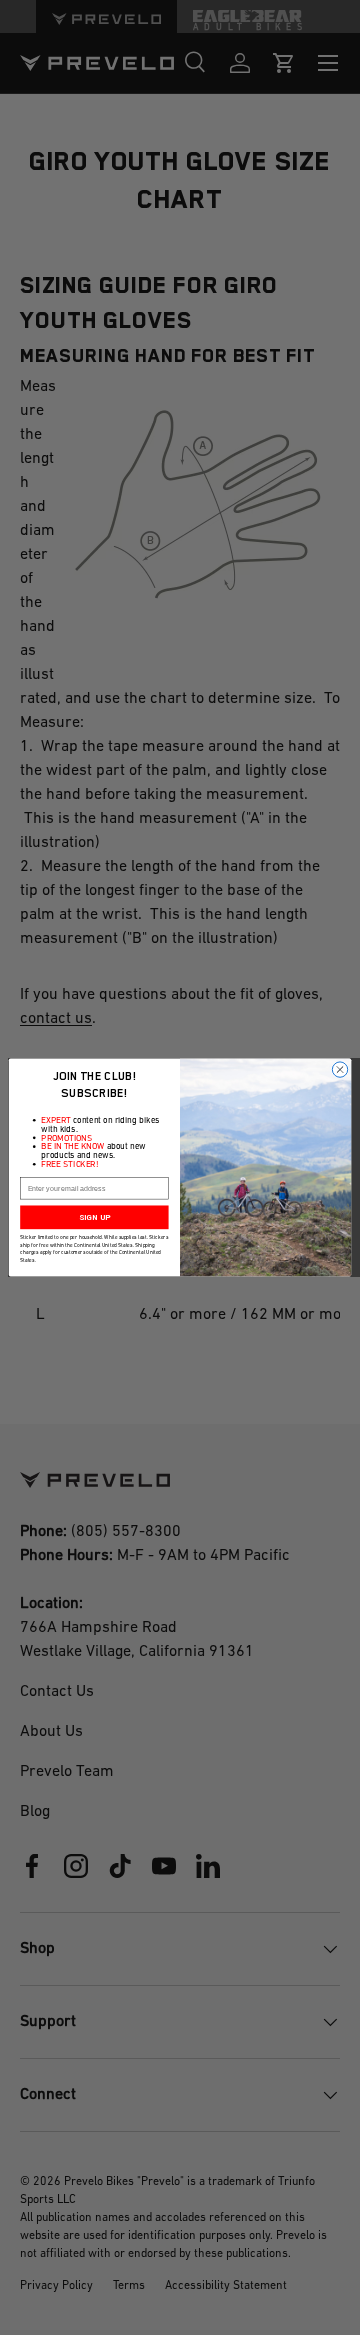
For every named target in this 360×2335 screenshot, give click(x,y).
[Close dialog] (339, 1069)
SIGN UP (94, 1217)
